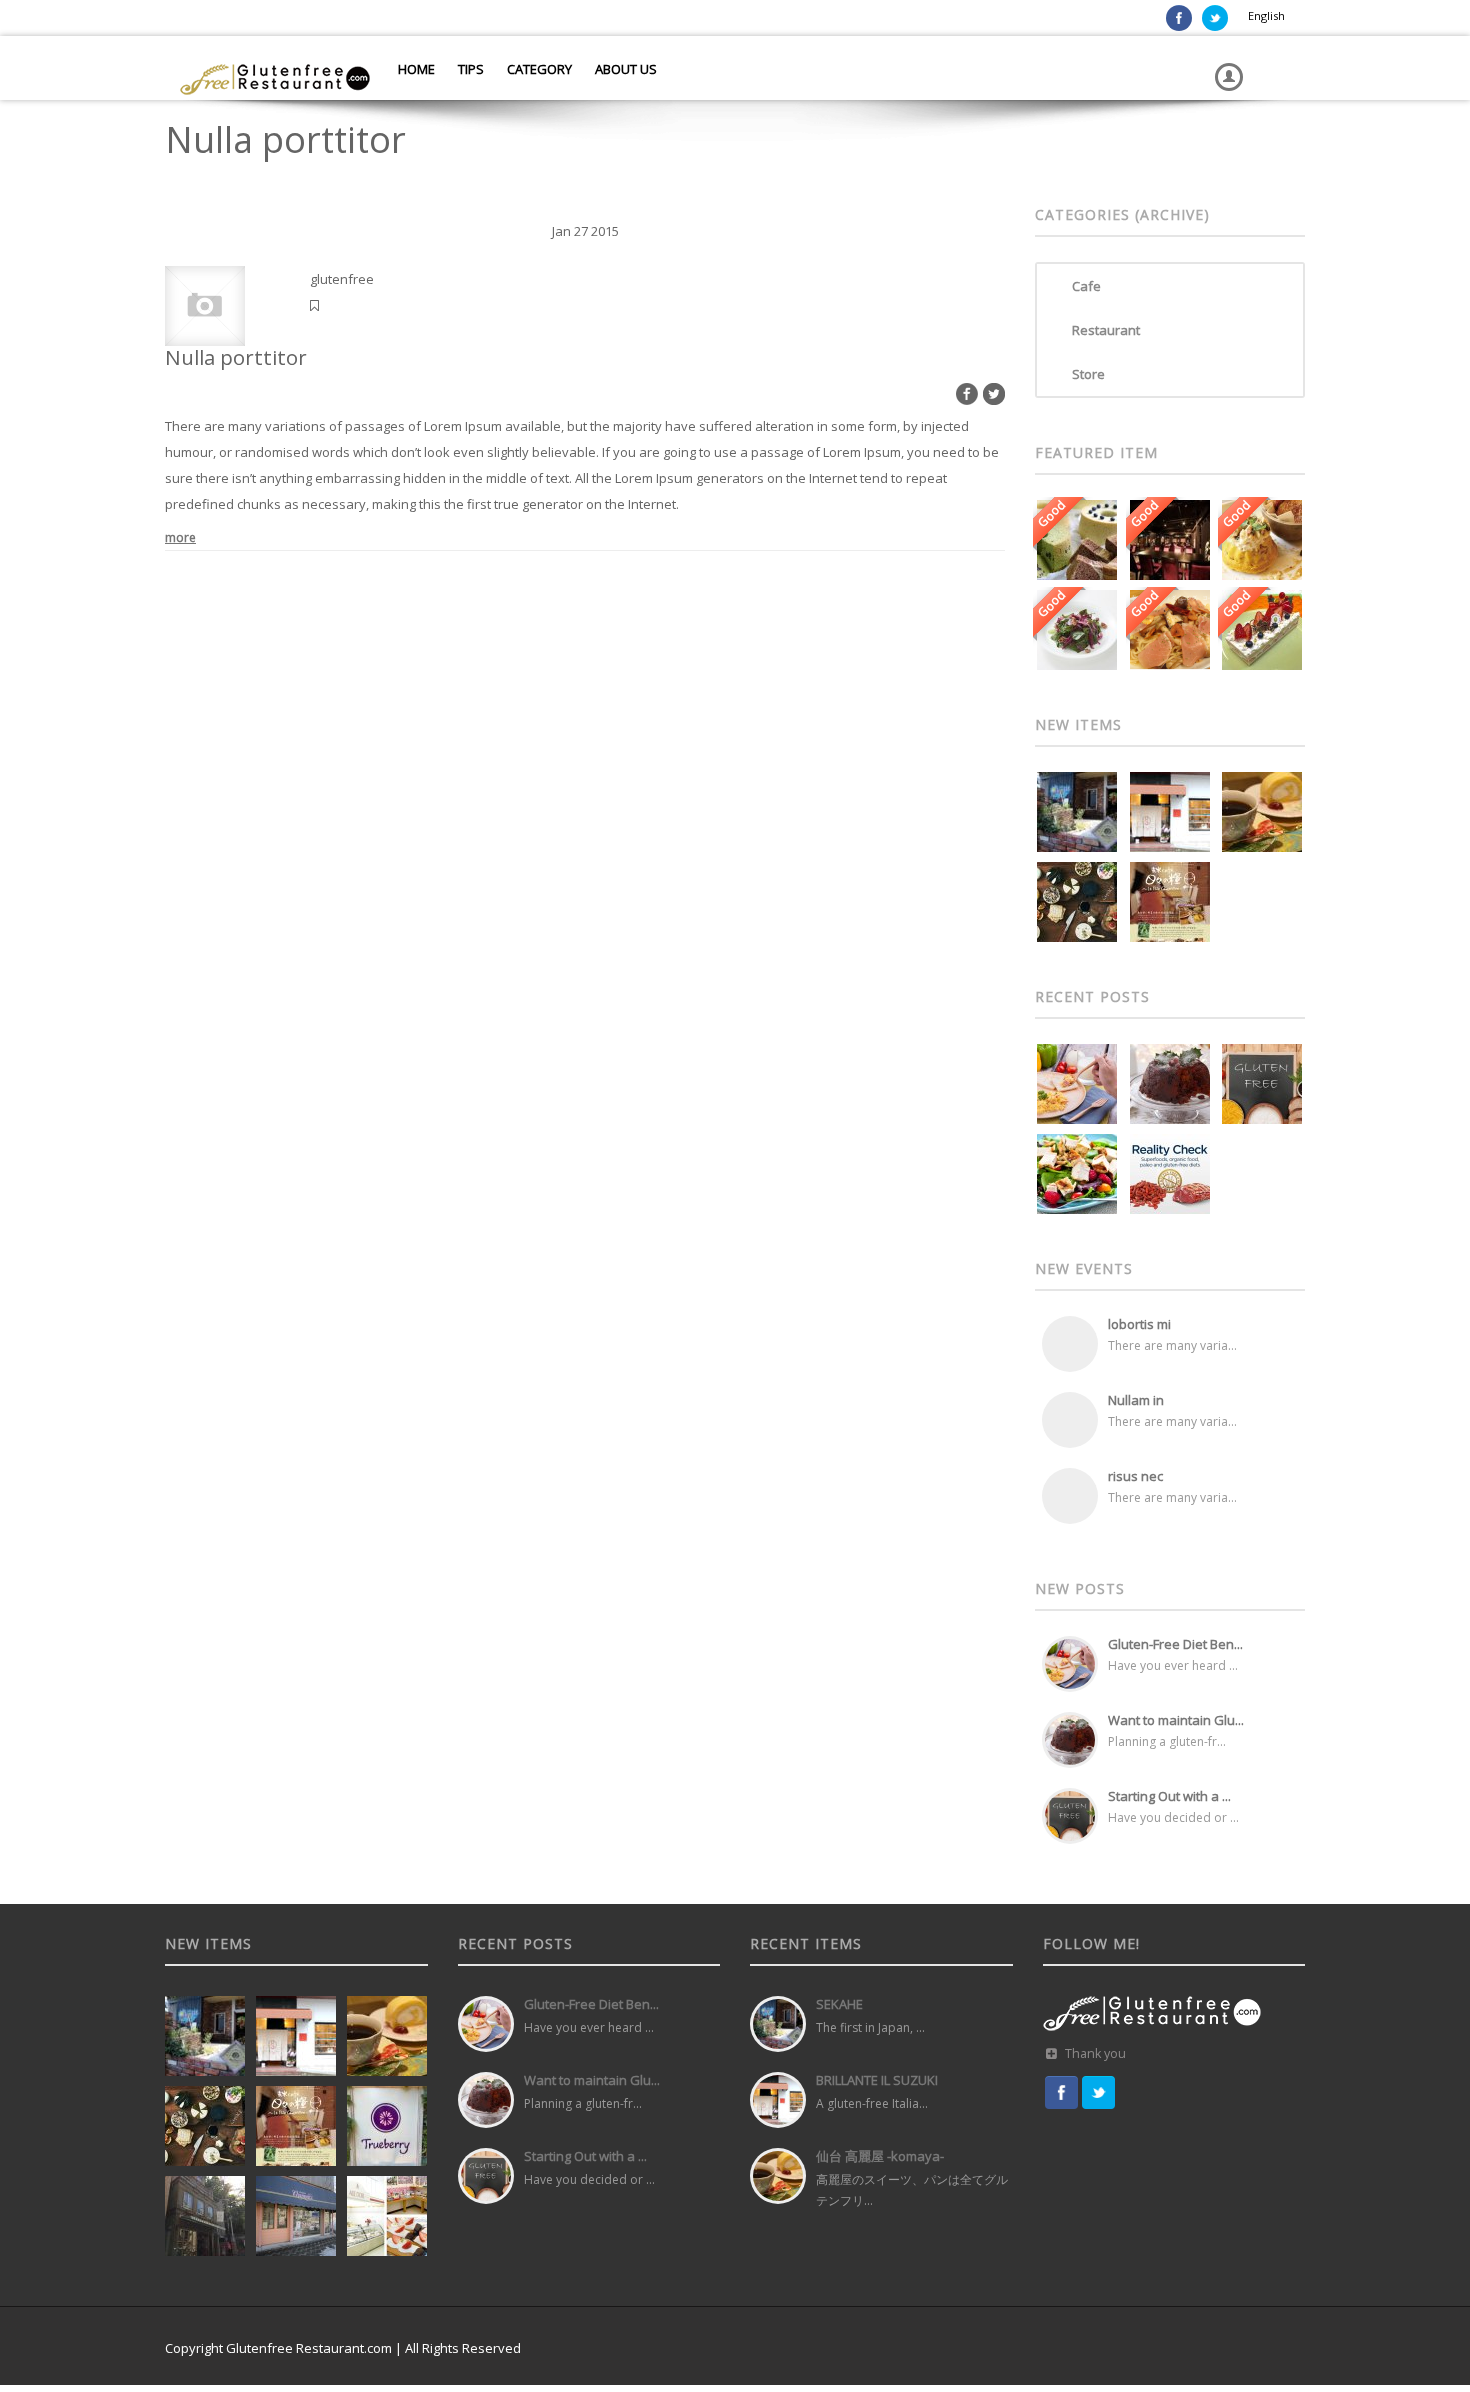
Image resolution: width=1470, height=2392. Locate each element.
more (180, 537)
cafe (1086, 286)
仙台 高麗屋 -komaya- (880, 2156)
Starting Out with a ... (1169, 1796)
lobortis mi (1139, 1324)
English (1266, 15)
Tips (469, 69)
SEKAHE (839, 2004)
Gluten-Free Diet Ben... (1175, 1644)
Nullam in (1136, 1400)
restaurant (1106, 330)
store (1088, 374)
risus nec (1135, 1476)
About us (624, 69)
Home (415, 69)
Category (538, 69)
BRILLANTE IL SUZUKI (877, 2080)
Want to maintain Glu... (1176, 1720)
